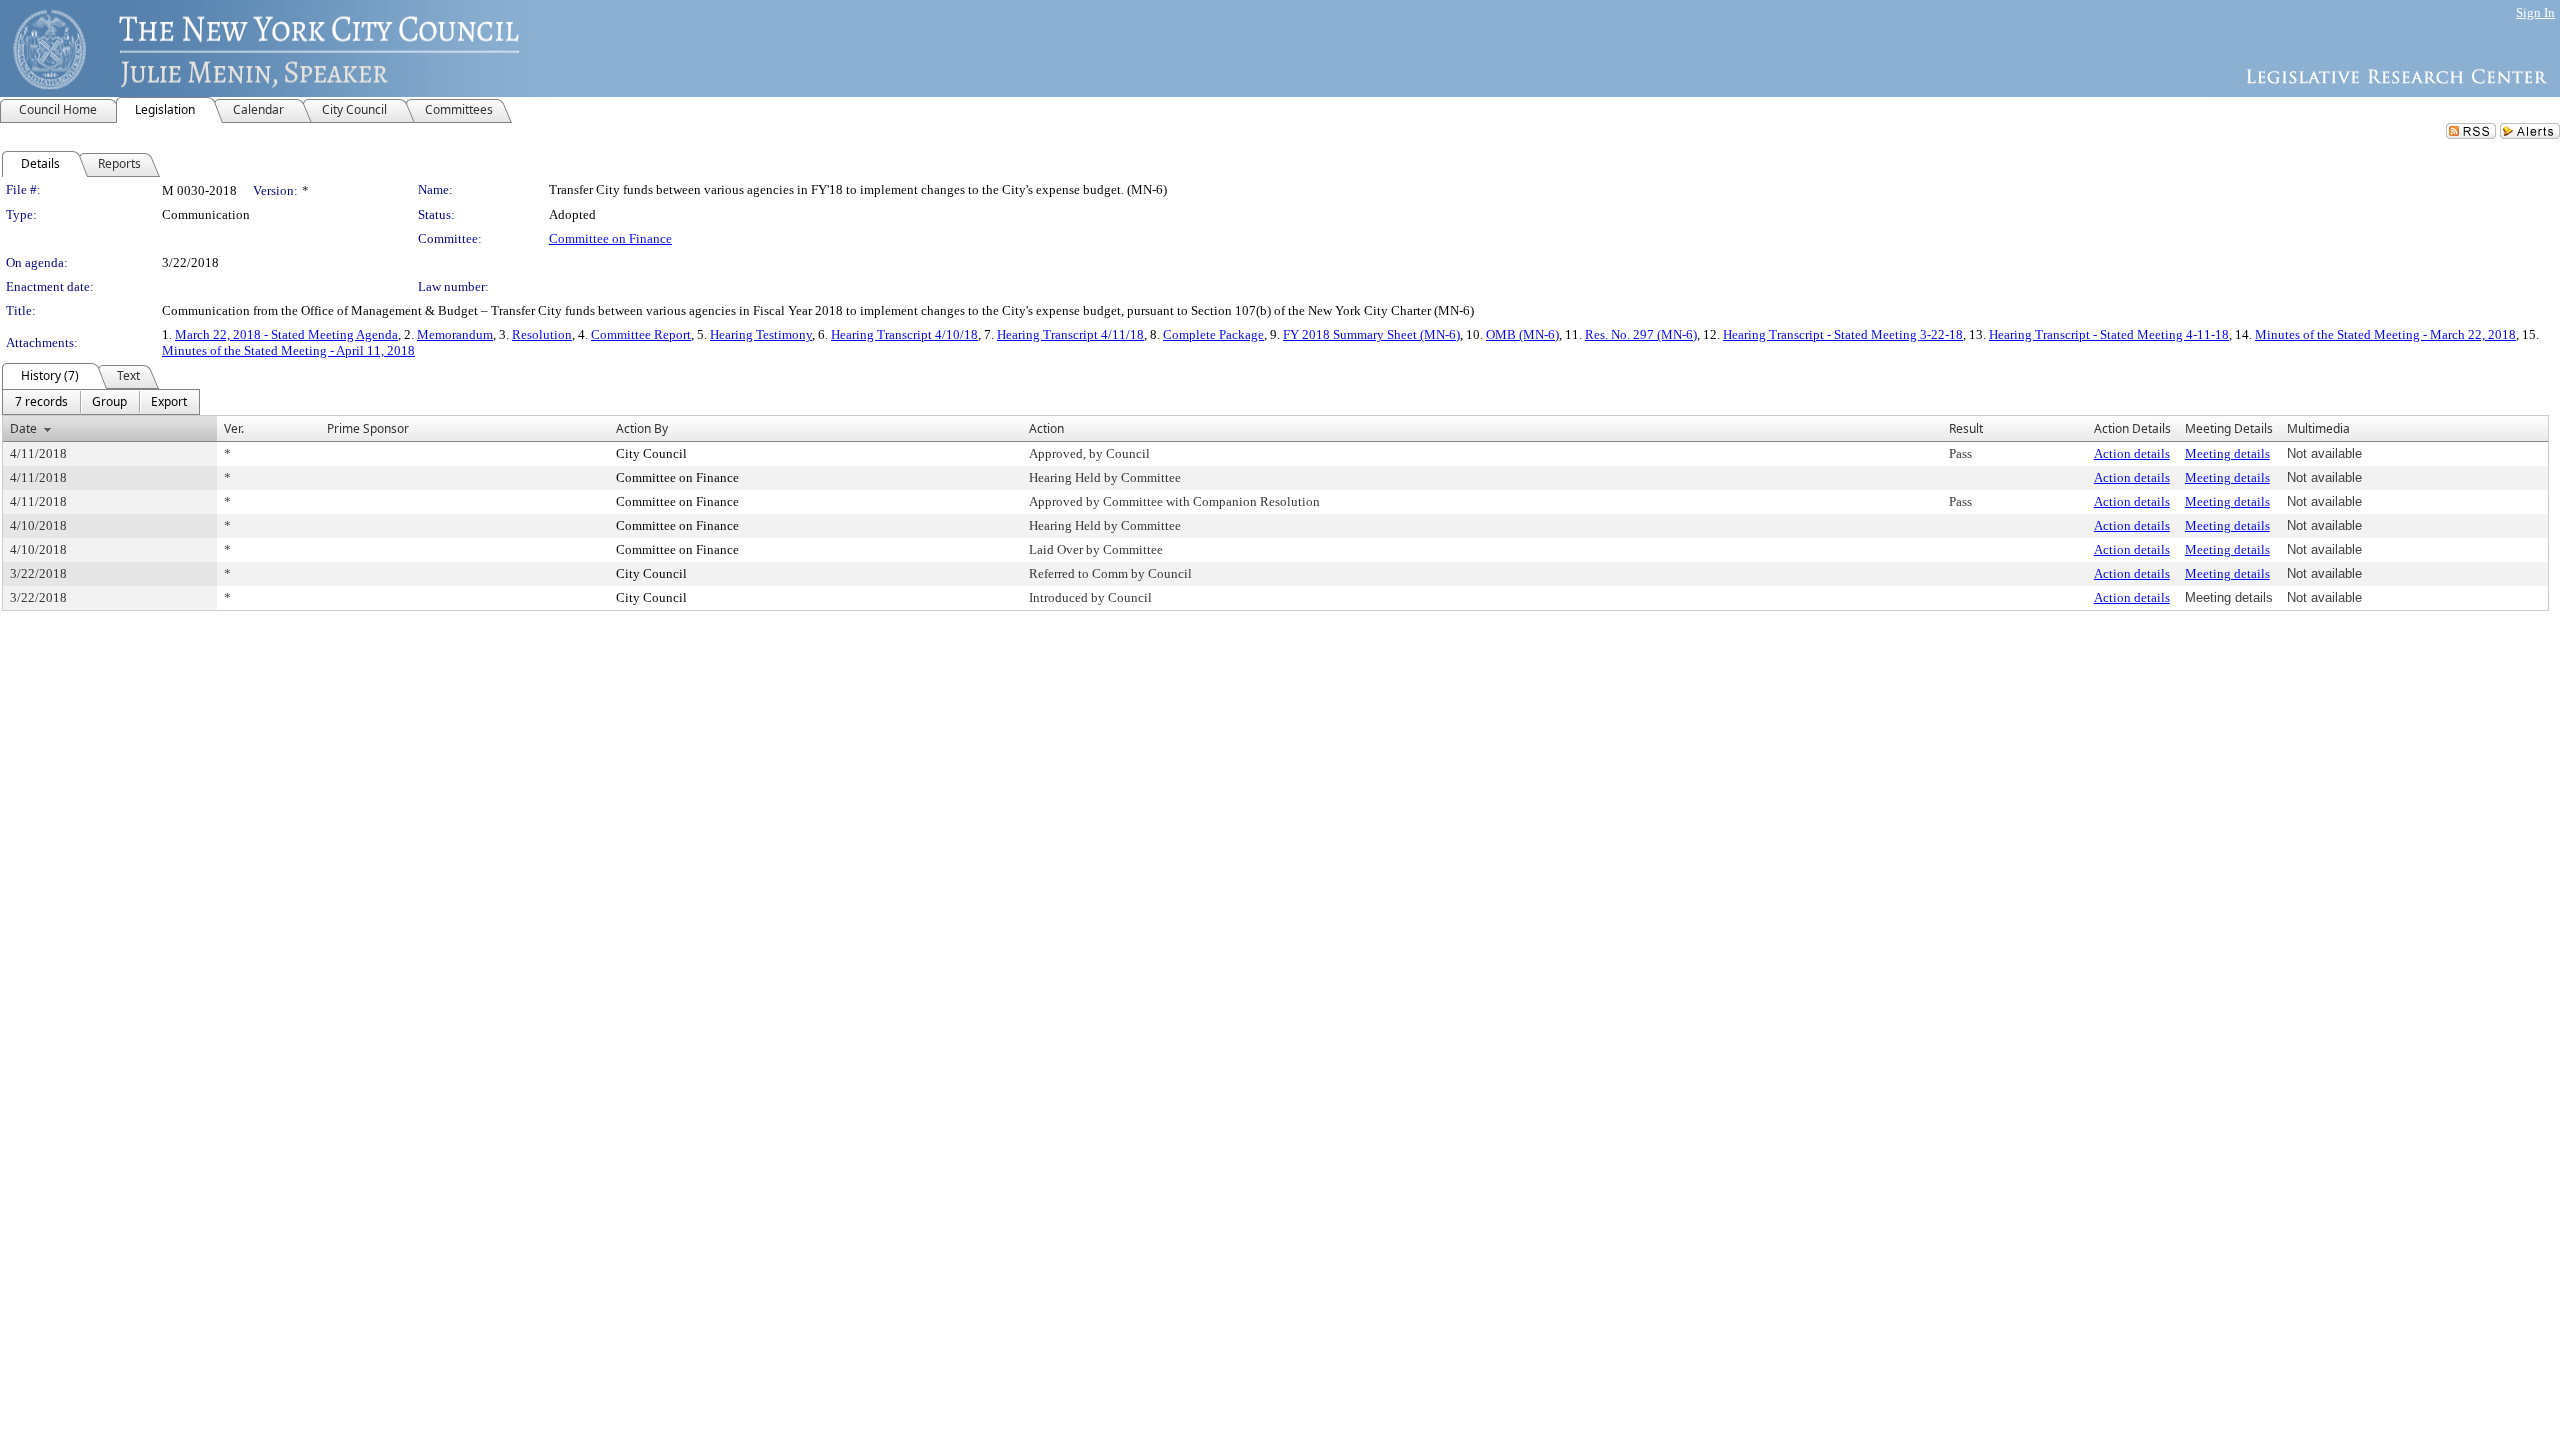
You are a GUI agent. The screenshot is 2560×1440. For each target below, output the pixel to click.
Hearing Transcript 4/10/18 (904, 334)
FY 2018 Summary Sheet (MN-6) (1371, 334)
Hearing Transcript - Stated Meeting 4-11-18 (2109, 334)
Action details (2132, 453)
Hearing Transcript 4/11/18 (1070, 334)
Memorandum (455, 334)
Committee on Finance (610, 238)
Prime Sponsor (368, 428)
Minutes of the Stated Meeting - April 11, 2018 (288, 350)
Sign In (2535, 12)
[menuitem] (41, 402)
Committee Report (641, 334)
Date (23, 428)
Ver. (234, 428)
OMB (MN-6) (1522, 334)
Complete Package (1213, 334)
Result (1966, 428)
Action (1046, 428)
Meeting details (2227, 453)
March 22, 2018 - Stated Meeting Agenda (286, 334)
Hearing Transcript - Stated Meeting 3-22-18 (1843, 334)
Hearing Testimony (761, 334)
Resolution (542, 334)
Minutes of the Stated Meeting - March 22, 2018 (2385, 334)
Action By (642, 428)
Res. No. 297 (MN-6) (1641, 334)
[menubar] (101, 402)
